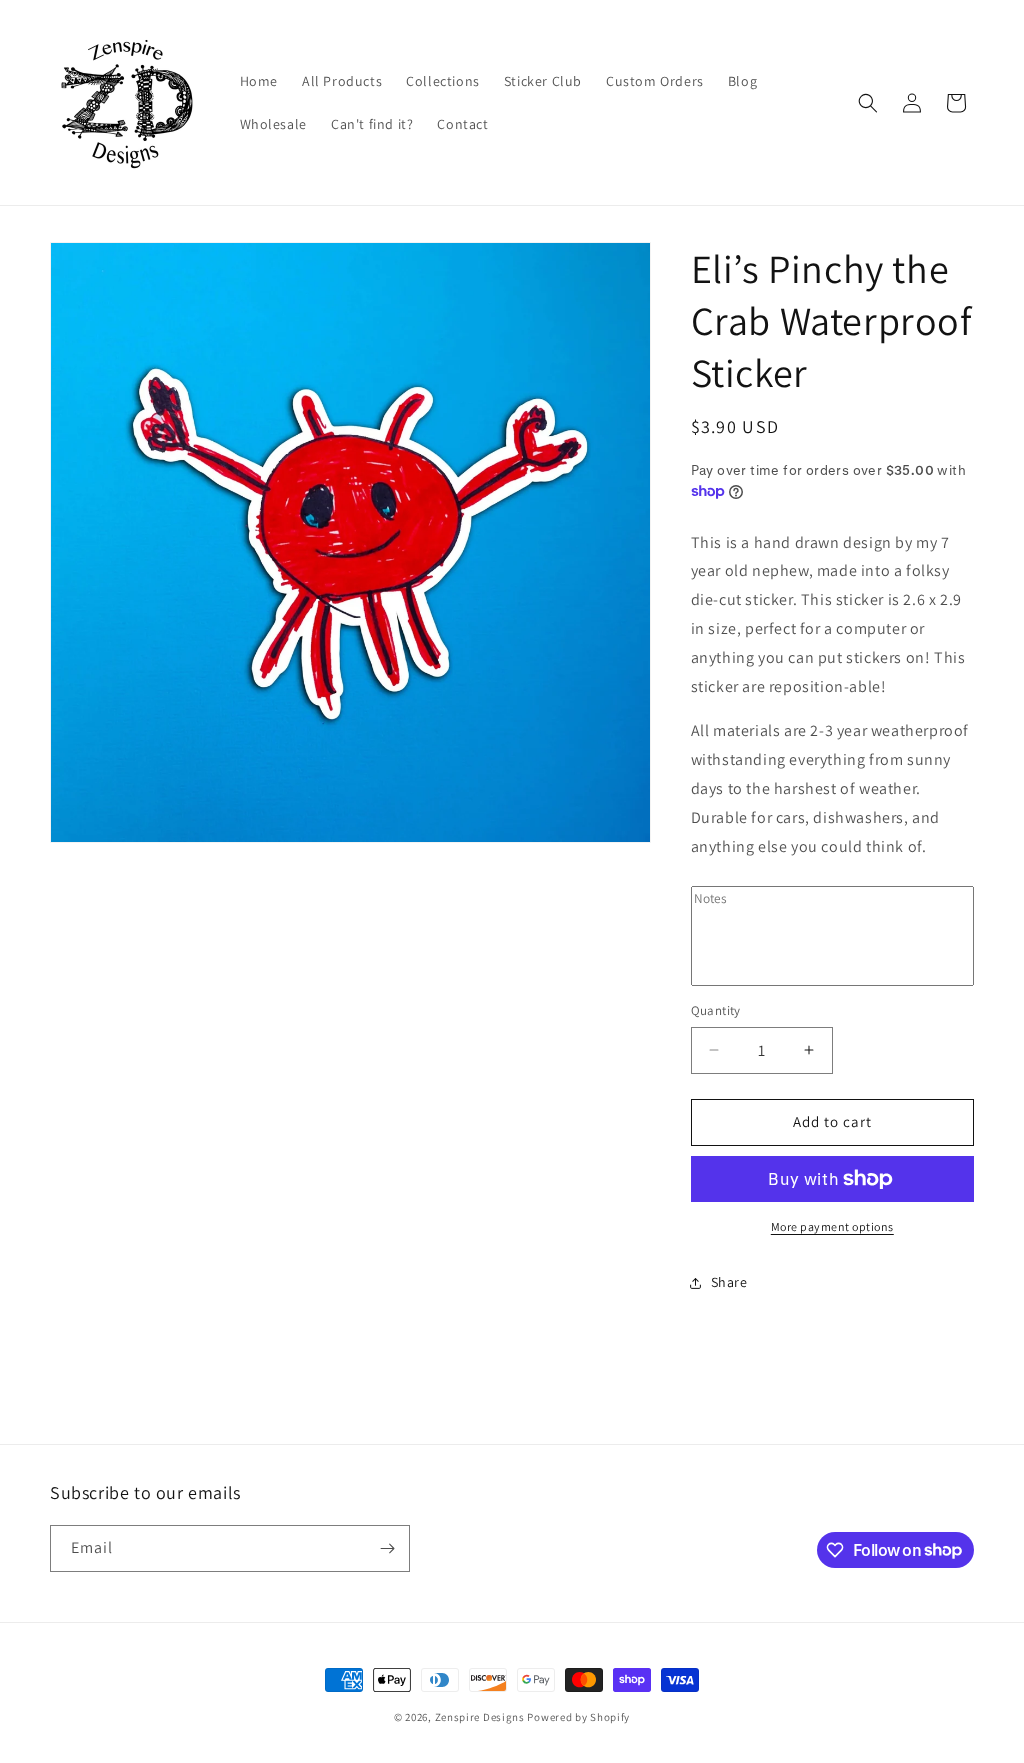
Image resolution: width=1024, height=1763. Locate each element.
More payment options (832, 1226)
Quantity (716, 1010)
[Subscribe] (387, 1548)
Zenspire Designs (480, 1717)
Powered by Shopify (578, 1717)
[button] (868, 103)
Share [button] (729, 1282)
